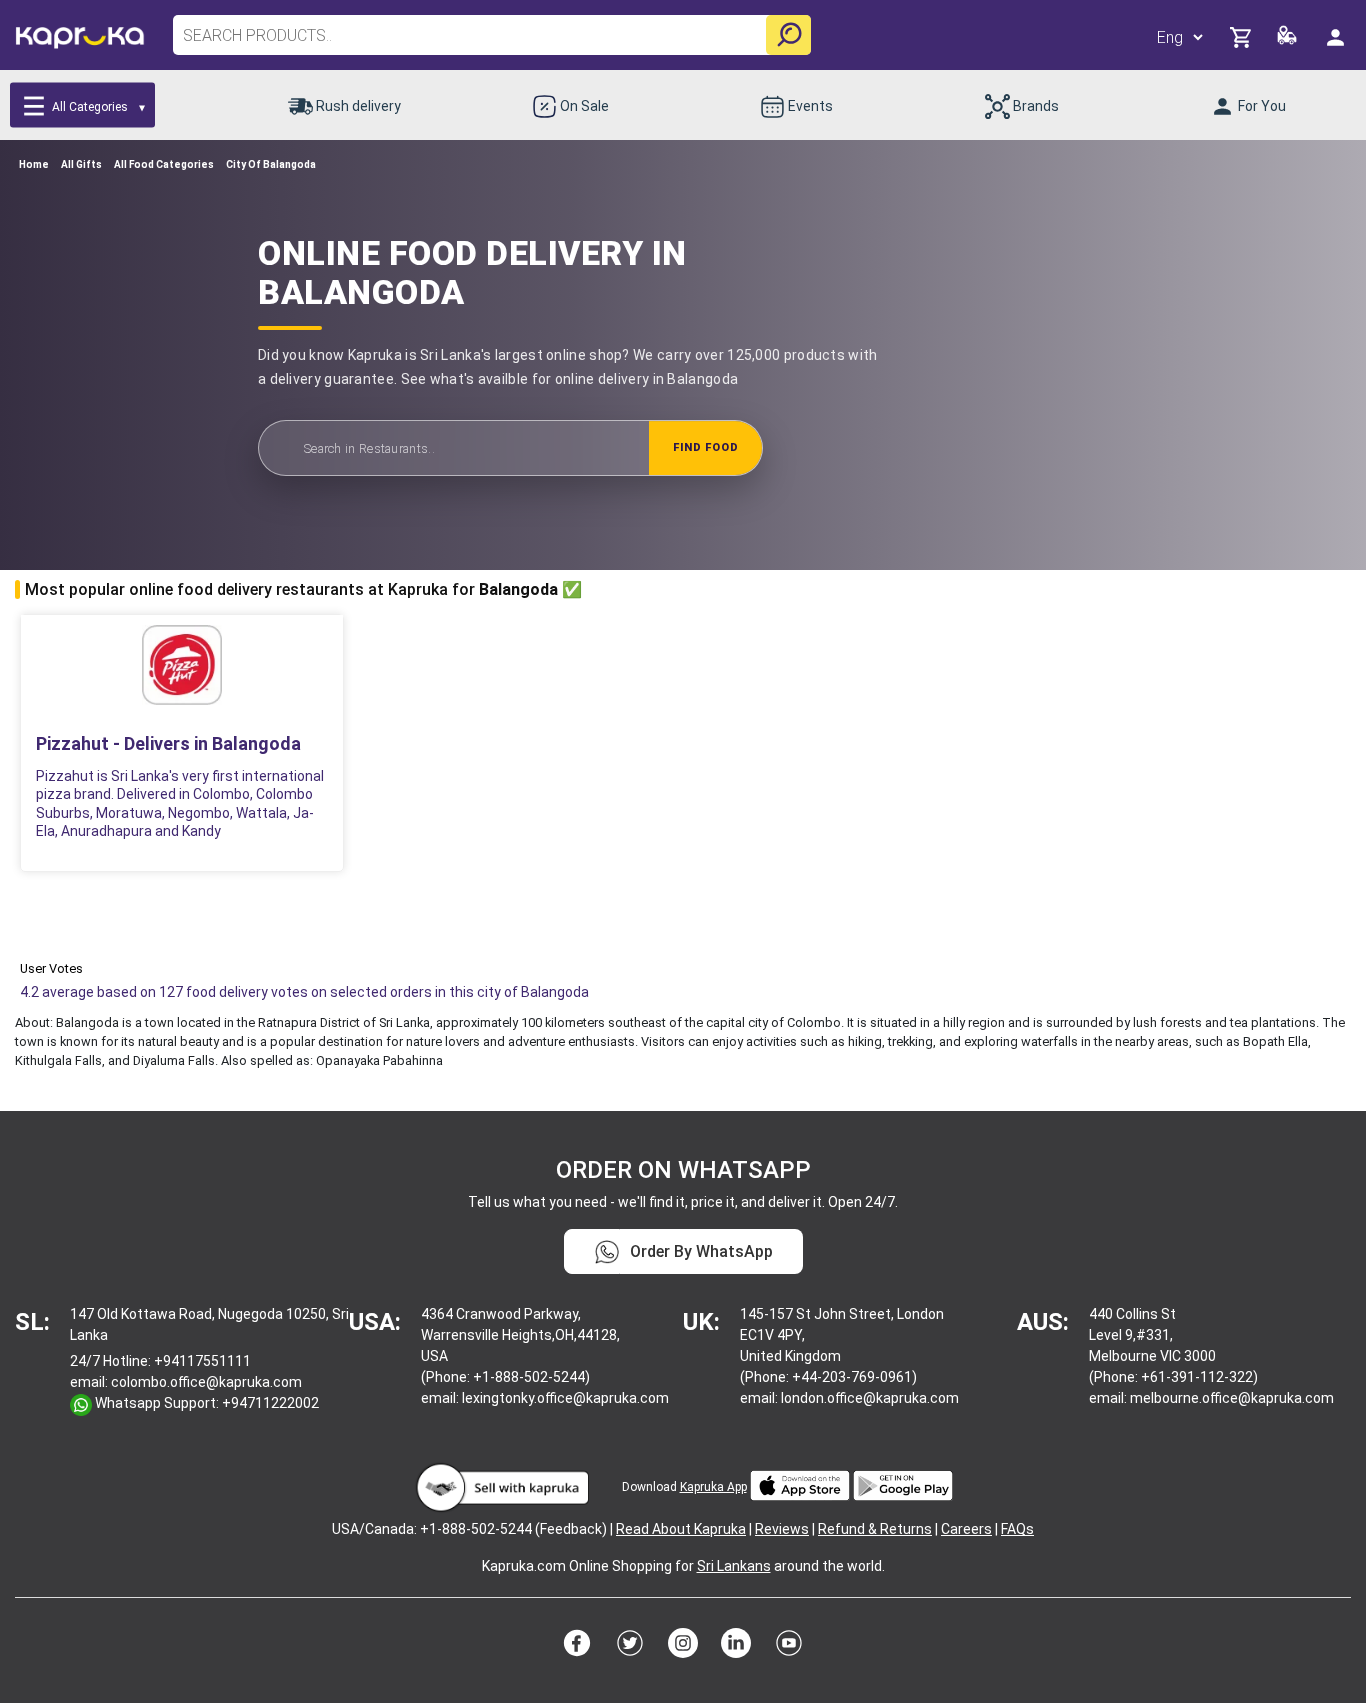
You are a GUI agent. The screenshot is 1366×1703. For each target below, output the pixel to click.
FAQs (1017, 1529)
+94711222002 (270, 1403)
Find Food (705, 447)
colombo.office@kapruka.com (206, 1382)
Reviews (782, 1529)
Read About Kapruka (681, 1529)
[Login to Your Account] (1337, 36)
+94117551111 (202, 1361)
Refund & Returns (875, 1529)
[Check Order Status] (1288, 40)
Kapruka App (713, 1487)
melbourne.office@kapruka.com (1232, 1398)
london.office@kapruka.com (870, 1398)
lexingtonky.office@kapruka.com (565, 1398)
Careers (966, 1529)
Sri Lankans (734, 1566)
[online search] (788, 35)
